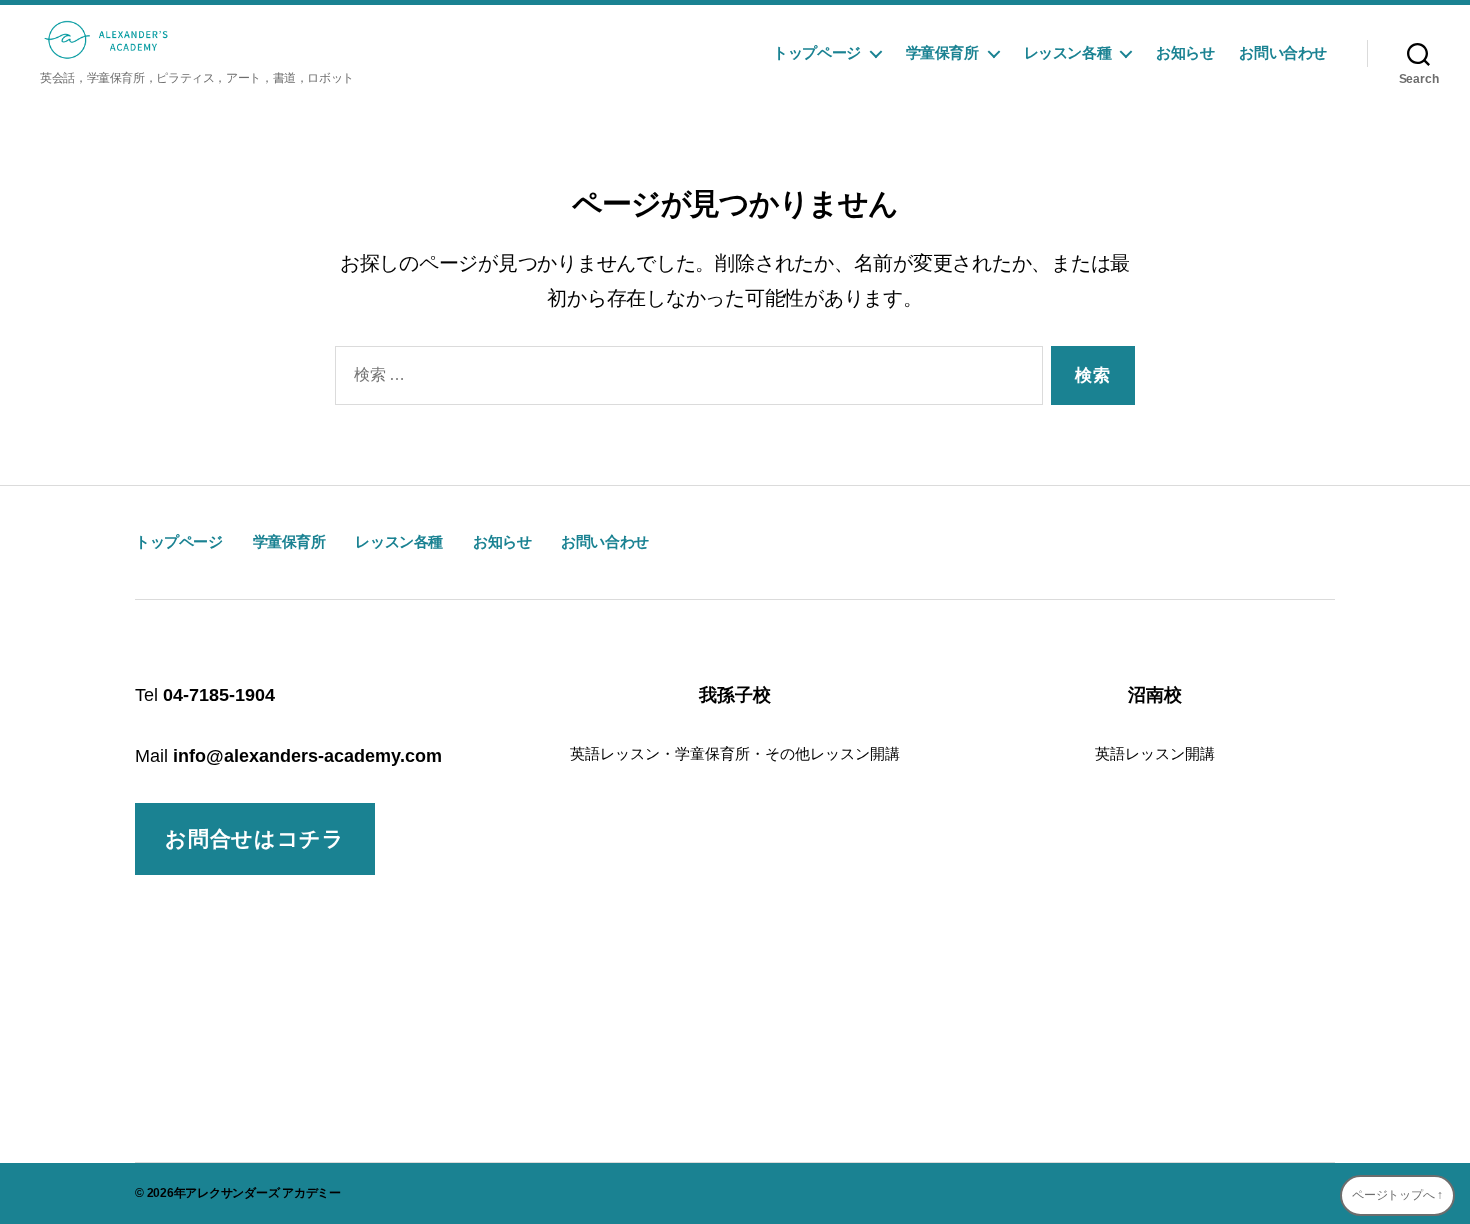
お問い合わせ (1283, 52)
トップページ (817, 52)
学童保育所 (942, 52)
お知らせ (1185, 52)
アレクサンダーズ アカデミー (263, 1193)
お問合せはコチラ (255, 838)
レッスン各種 (1068, 52)
